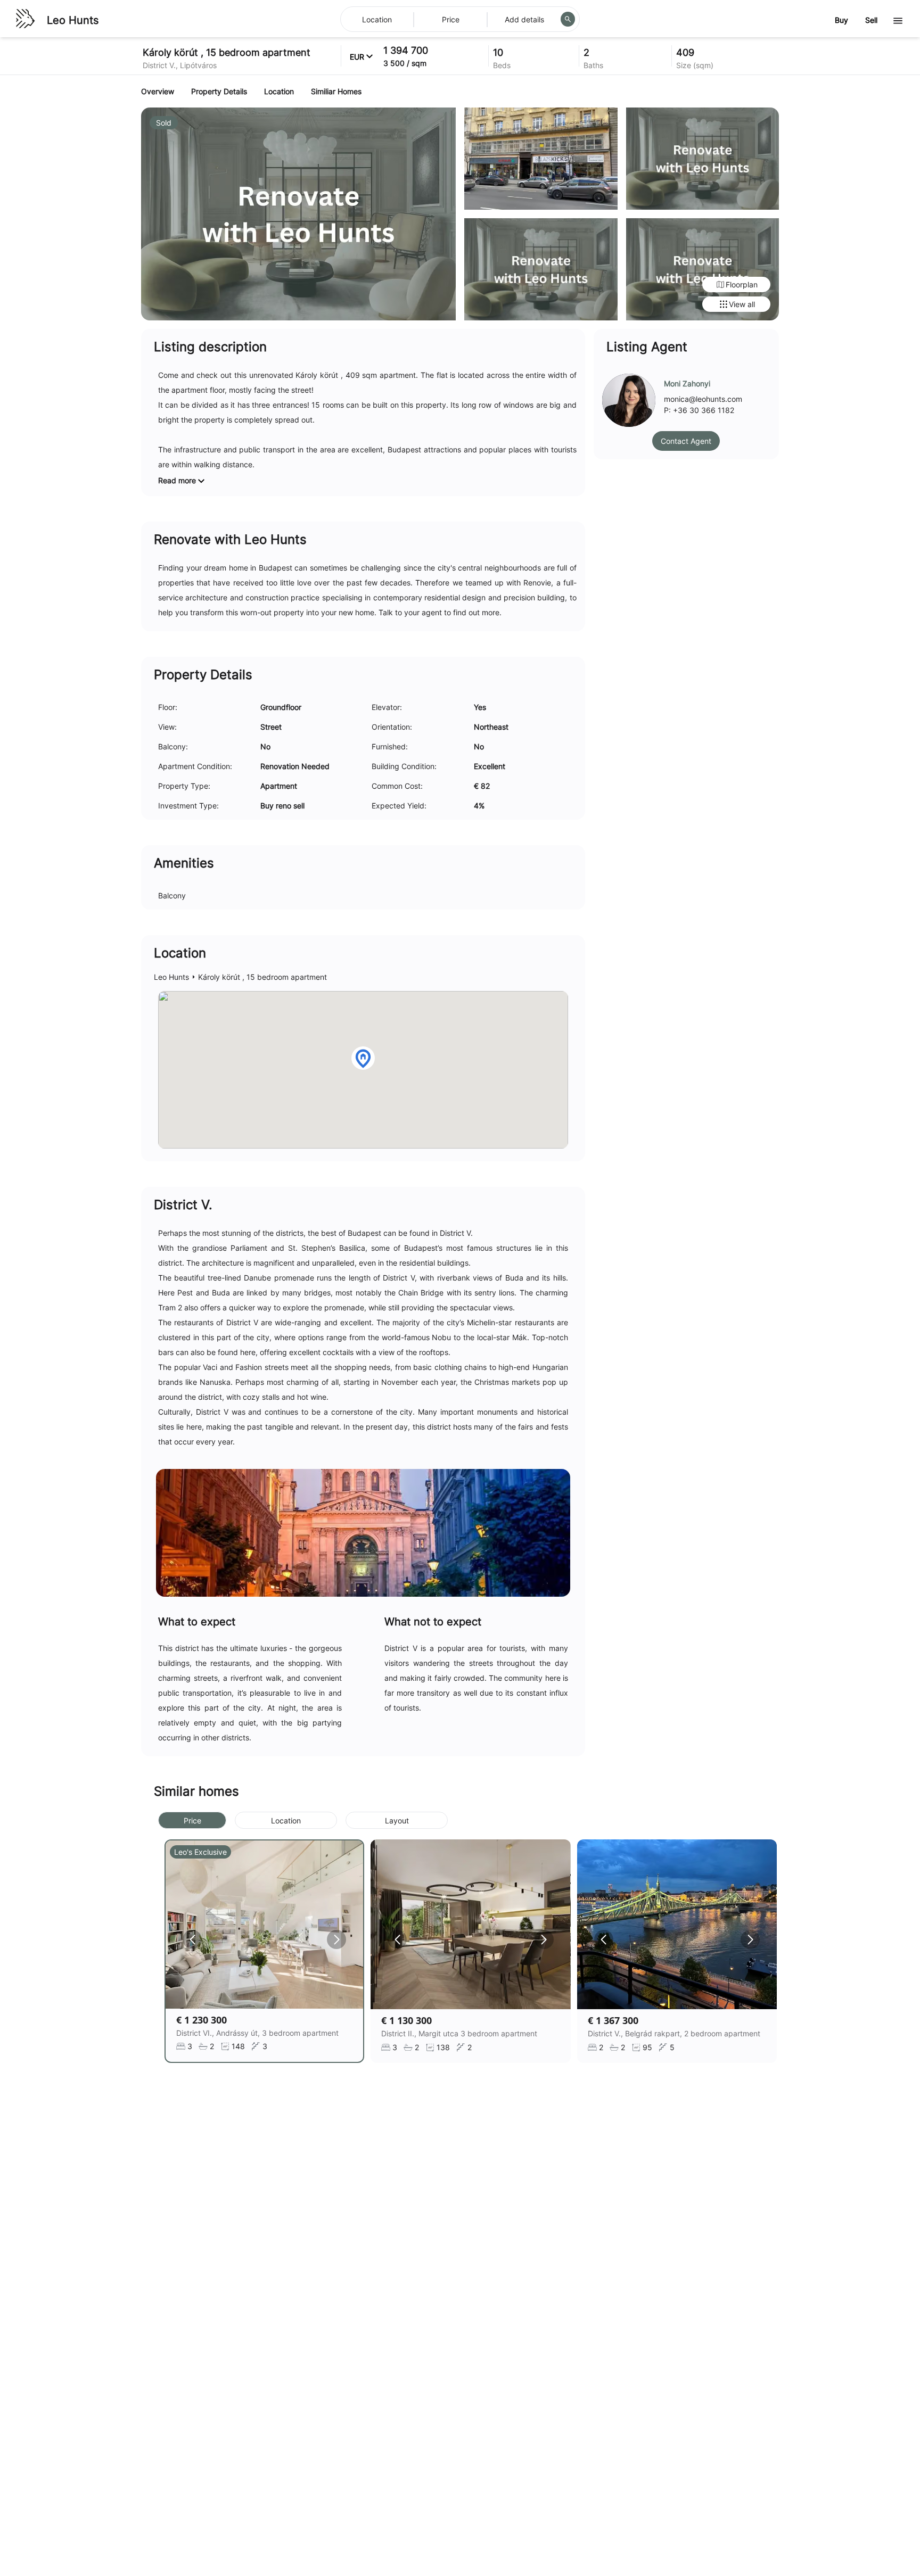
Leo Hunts (73, 20)
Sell (871, 20)
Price (192, 1820)
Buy (841, 20)
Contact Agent (686, 441)
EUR (357, 57)
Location (286, 1820)
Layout (397, 1820)
